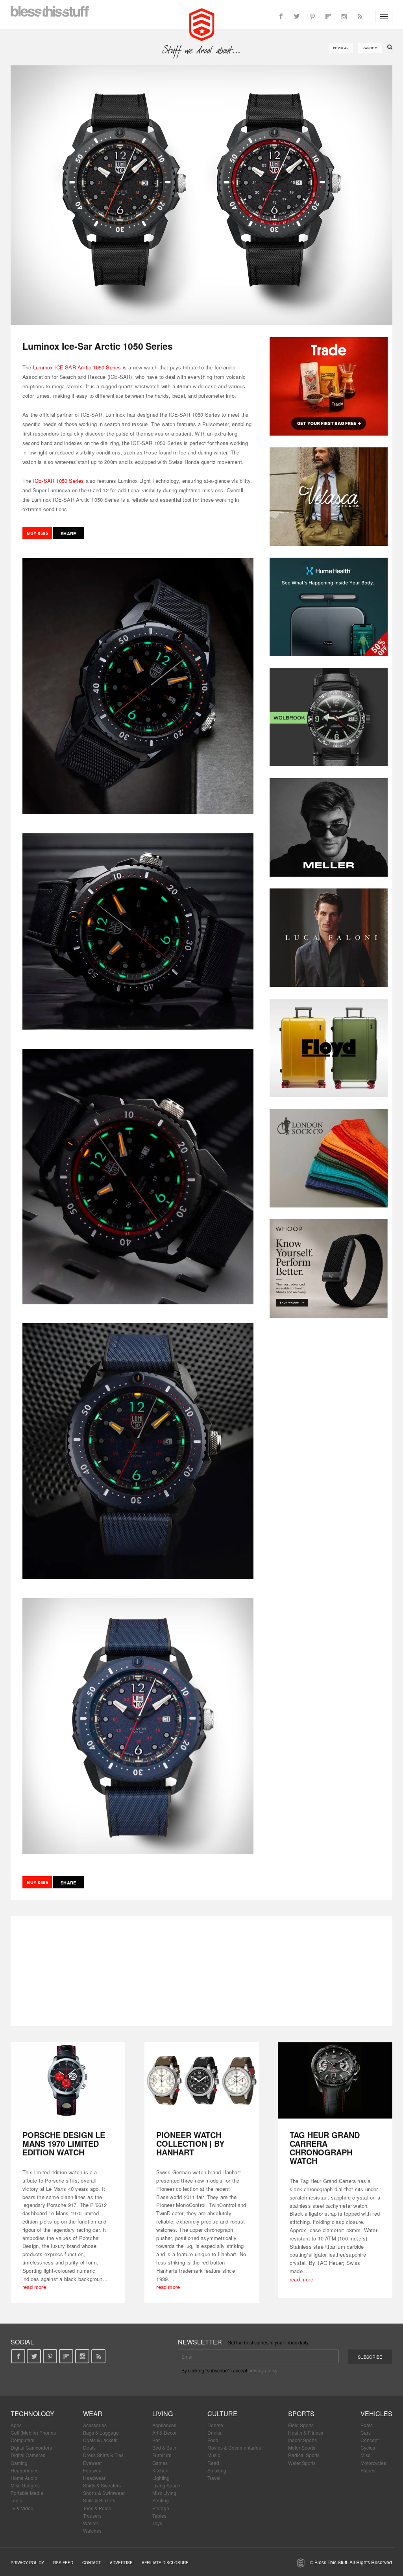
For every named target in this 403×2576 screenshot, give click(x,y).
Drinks (214, 2432)
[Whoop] (329, 1269)
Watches (92, 2531)
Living (163, 2414)
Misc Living (164, 2493)
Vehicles (376, 2414)
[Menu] (384, 17)
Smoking (217, 2470)
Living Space (166, 2485)
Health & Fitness (306, 2432)
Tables (159, 2516)
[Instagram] (344, 17)
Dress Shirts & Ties (103, 2455)
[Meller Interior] (329, 827)
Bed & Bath (164, 2447)
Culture (222, 2414)
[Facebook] (281, 17)
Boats (367, 2425)
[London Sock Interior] (329, 1158)
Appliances (164, 2425)
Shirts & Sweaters (102, 2485)
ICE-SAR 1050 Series (59, 481)
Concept (370, 2440)
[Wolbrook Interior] (329, 717)
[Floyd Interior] (329, 1048)
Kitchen (160, 2470)
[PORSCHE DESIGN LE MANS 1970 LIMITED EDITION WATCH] (68, 2080)
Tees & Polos (97, 2508)
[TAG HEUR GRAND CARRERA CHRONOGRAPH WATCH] (335, 2080)
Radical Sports (304, 2455)
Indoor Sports (302, 2440)
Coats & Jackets (100, 2440)
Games (160, 2463)
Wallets (91, 2523)
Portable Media (27, 2493)
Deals (89, 2447)
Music (214, 2455)
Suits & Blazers (99, 2500)
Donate (215, 2425)
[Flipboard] (328, 17)
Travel (214, 2478)
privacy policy (263, 2370)
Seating (161, 2500)
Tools (16, 2500)
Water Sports (302, 2463)
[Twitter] (297, 17)
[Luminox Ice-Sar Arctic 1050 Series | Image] (201, 195)
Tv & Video (22, 2508)
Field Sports (301, 2425)
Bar (156, 2440)
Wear (93, 2414)
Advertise (121, 2563)
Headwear (94, 2478)
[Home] (202, 24)
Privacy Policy (27, 2563)
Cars (366, 2432)
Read (213, 2463)
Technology (32, 2414)
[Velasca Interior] (329, 497)
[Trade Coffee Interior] (329, 386)
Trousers (92, 2516)
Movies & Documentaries (234, 2447)
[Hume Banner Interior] (329, 607)
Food (213, 2440)
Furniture (162, 2455)
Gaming (19, 2463)
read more (34, 2287)
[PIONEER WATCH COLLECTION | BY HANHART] (202, 2080)
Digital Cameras (28, 2455)
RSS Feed (63, 2563)
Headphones (25, 2470)
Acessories (95, 2425)
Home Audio (24, 2478)
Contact (92, 2563)
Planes (368, 2470)
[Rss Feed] (360, 17)
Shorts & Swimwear (104, 2493)
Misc (365, 2455)
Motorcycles (373, 2463)
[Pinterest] (312, 17)
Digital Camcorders (31, 2447)
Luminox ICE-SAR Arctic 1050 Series (77, 367)
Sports (301, 2414)
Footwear (93, 2470)
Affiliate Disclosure (165, 2563)
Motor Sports (302, 2447)
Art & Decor (165, 2432)
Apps (16, 2425)
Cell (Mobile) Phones (33, 2432)
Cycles (368, 2447)
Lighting (161, 2478)
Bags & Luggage (101, 2432)
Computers (22, 2440)
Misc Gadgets (25, 2485)
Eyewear (92, 2463)
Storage (161, 2508)
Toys (157, 2523)
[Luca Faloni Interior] (329, 938)
